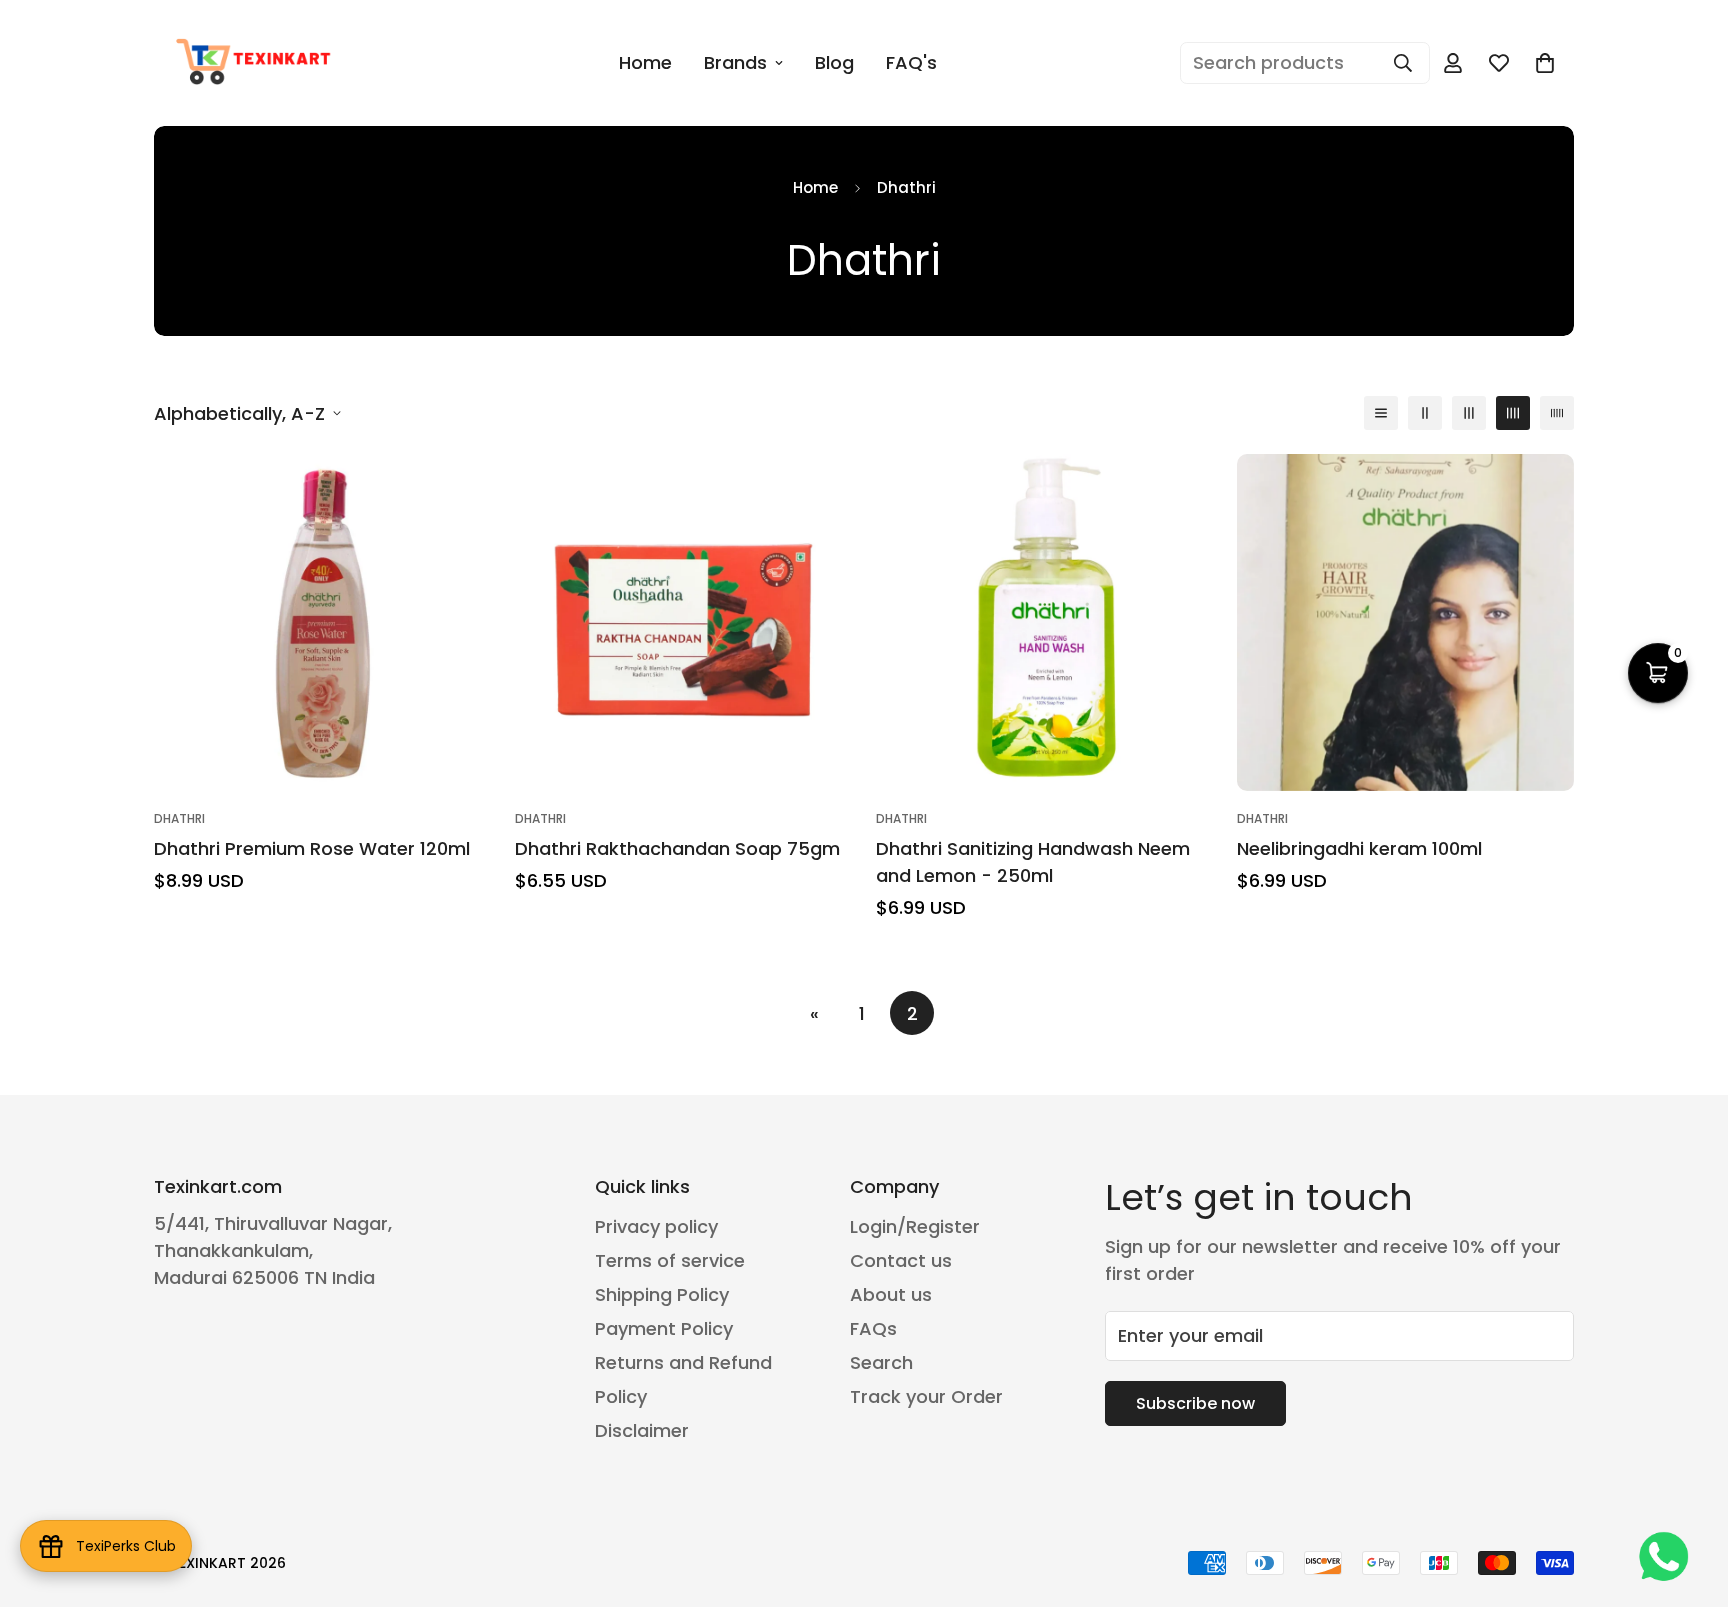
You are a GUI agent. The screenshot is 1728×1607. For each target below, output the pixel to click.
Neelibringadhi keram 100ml (1359, 848)
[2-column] (1425, 413)
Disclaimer (642, 1430)
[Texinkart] (256, 63)
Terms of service (670, 1260)
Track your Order (926, 1396)
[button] (1658, 673)
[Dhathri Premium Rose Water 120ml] (322, 622)
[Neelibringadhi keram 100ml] (1405, 622)
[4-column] (1513, 413)
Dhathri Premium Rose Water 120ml (312, 848)
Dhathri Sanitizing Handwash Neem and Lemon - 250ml (1033, 862)
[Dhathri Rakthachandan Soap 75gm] (683, 622)
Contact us (901, 1260)
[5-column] (1557, 413)
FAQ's (911, 62)
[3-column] (1469, 413)
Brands (735, 62)
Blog (834, 62)
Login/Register (915, 1226)
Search (881, 1362)
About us (891, 1294)
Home (645, 62)
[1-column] (1381, 413)
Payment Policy (664, 1328)
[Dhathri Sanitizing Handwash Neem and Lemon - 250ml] (1044, 622)
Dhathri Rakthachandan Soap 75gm (677, 848)
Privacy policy (656, 1226)
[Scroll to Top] (1689, 1498)
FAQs (873, 1328)
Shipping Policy (662, 1294)
